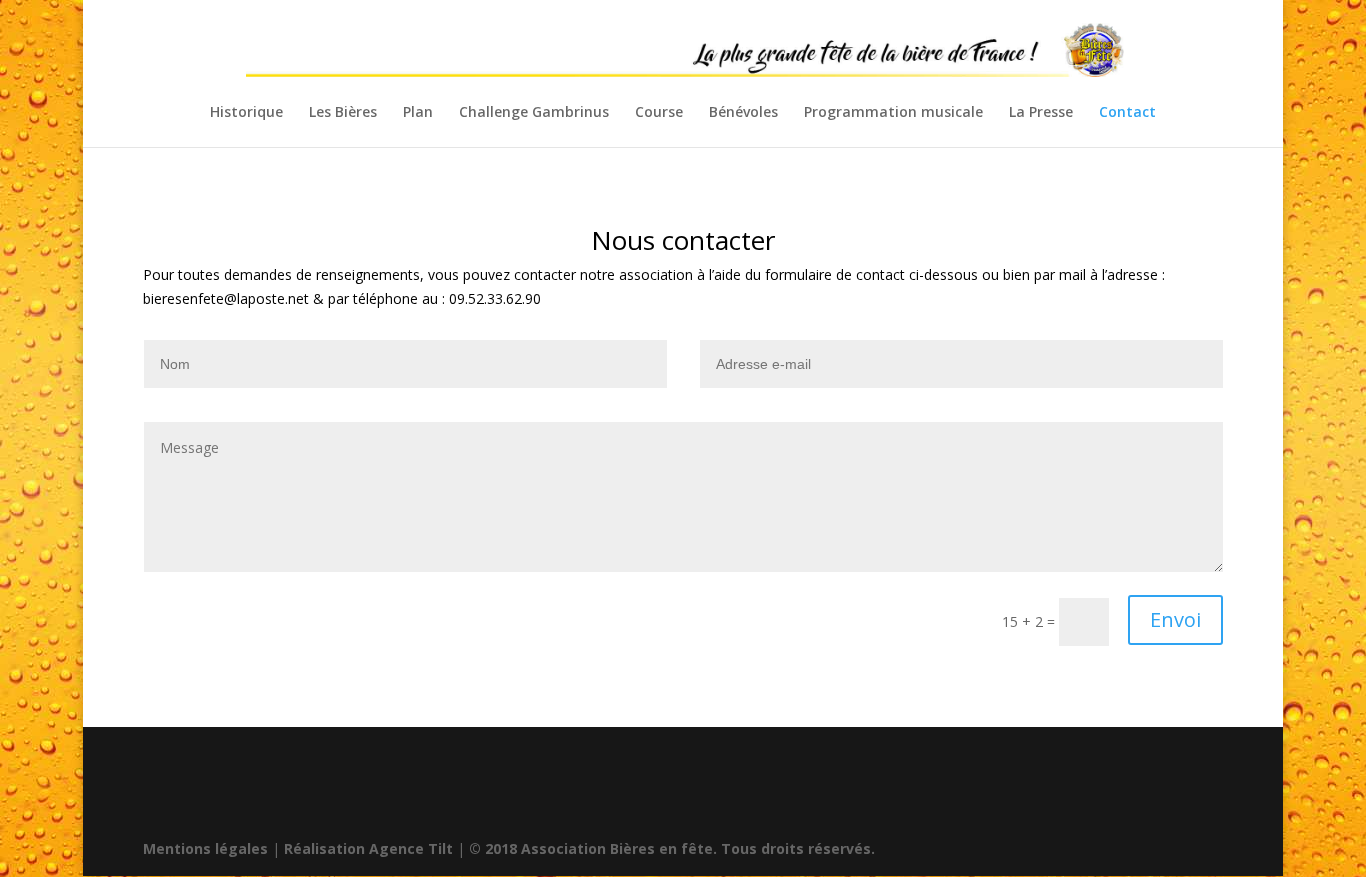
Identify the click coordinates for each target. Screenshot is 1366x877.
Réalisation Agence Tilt (368, 848)
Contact (1127, 113)
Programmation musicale (893, 113)
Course (659, 113)
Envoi (1175, 619)
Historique (246, 113)
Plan (418, 113)
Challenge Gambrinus (534, 113)
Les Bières (343, 113)
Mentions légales (205, 848)
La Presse (1041, 113)
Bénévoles (743, 113)
